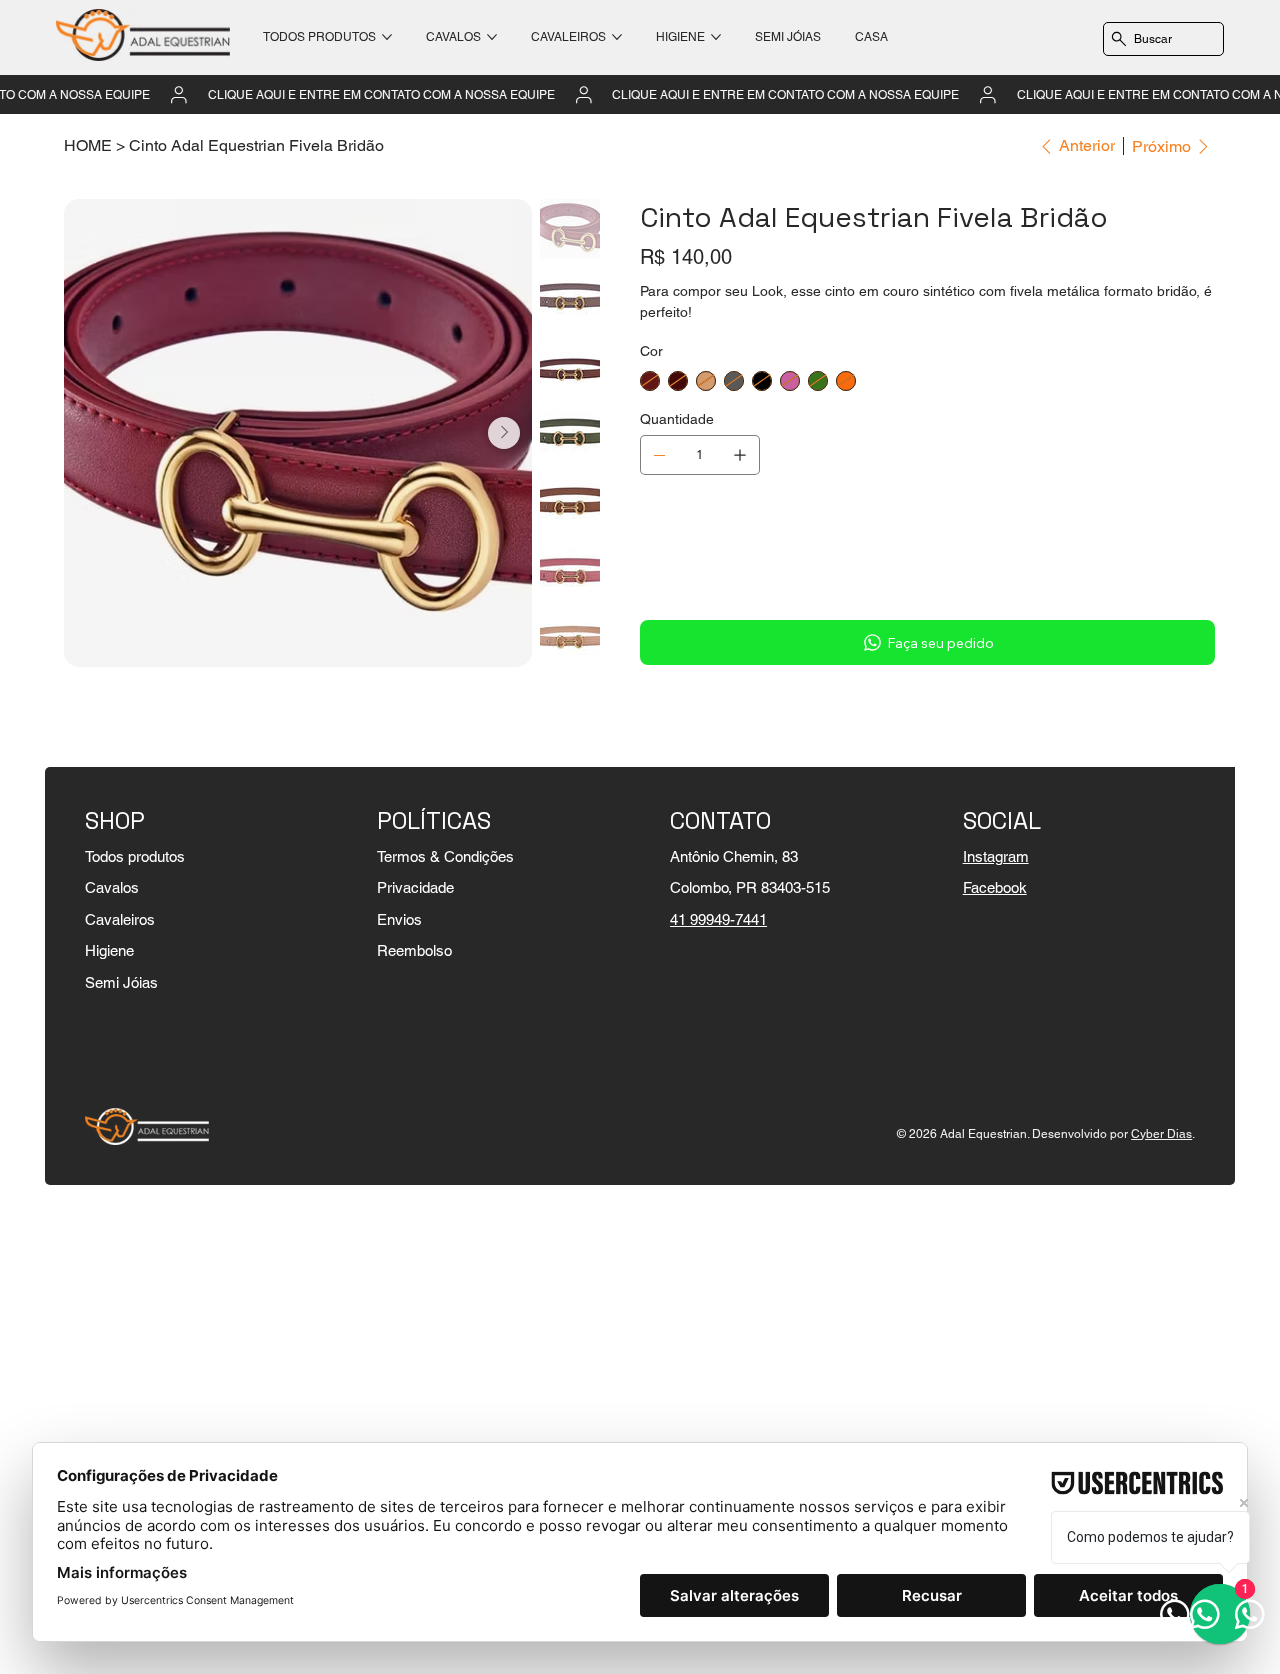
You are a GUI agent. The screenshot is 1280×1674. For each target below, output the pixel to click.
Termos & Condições (445, 856)
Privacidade (415, 887)
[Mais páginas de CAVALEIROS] (617, 37)
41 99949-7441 (718, 919)
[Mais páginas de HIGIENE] (716, 37)
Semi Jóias (121, 982)
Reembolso (414, 950)
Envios (399, 919)
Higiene (109, 950)
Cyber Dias (1161, 1134)
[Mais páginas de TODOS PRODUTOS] (387, 37)
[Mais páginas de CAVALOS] (492, 37)
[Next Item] (504, 433)
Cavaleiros (120, 919)
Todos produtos (135, 856)
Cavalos (112, 887)
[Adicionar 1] (740, 455)
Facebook (995, 887)
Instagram (996, 856)
